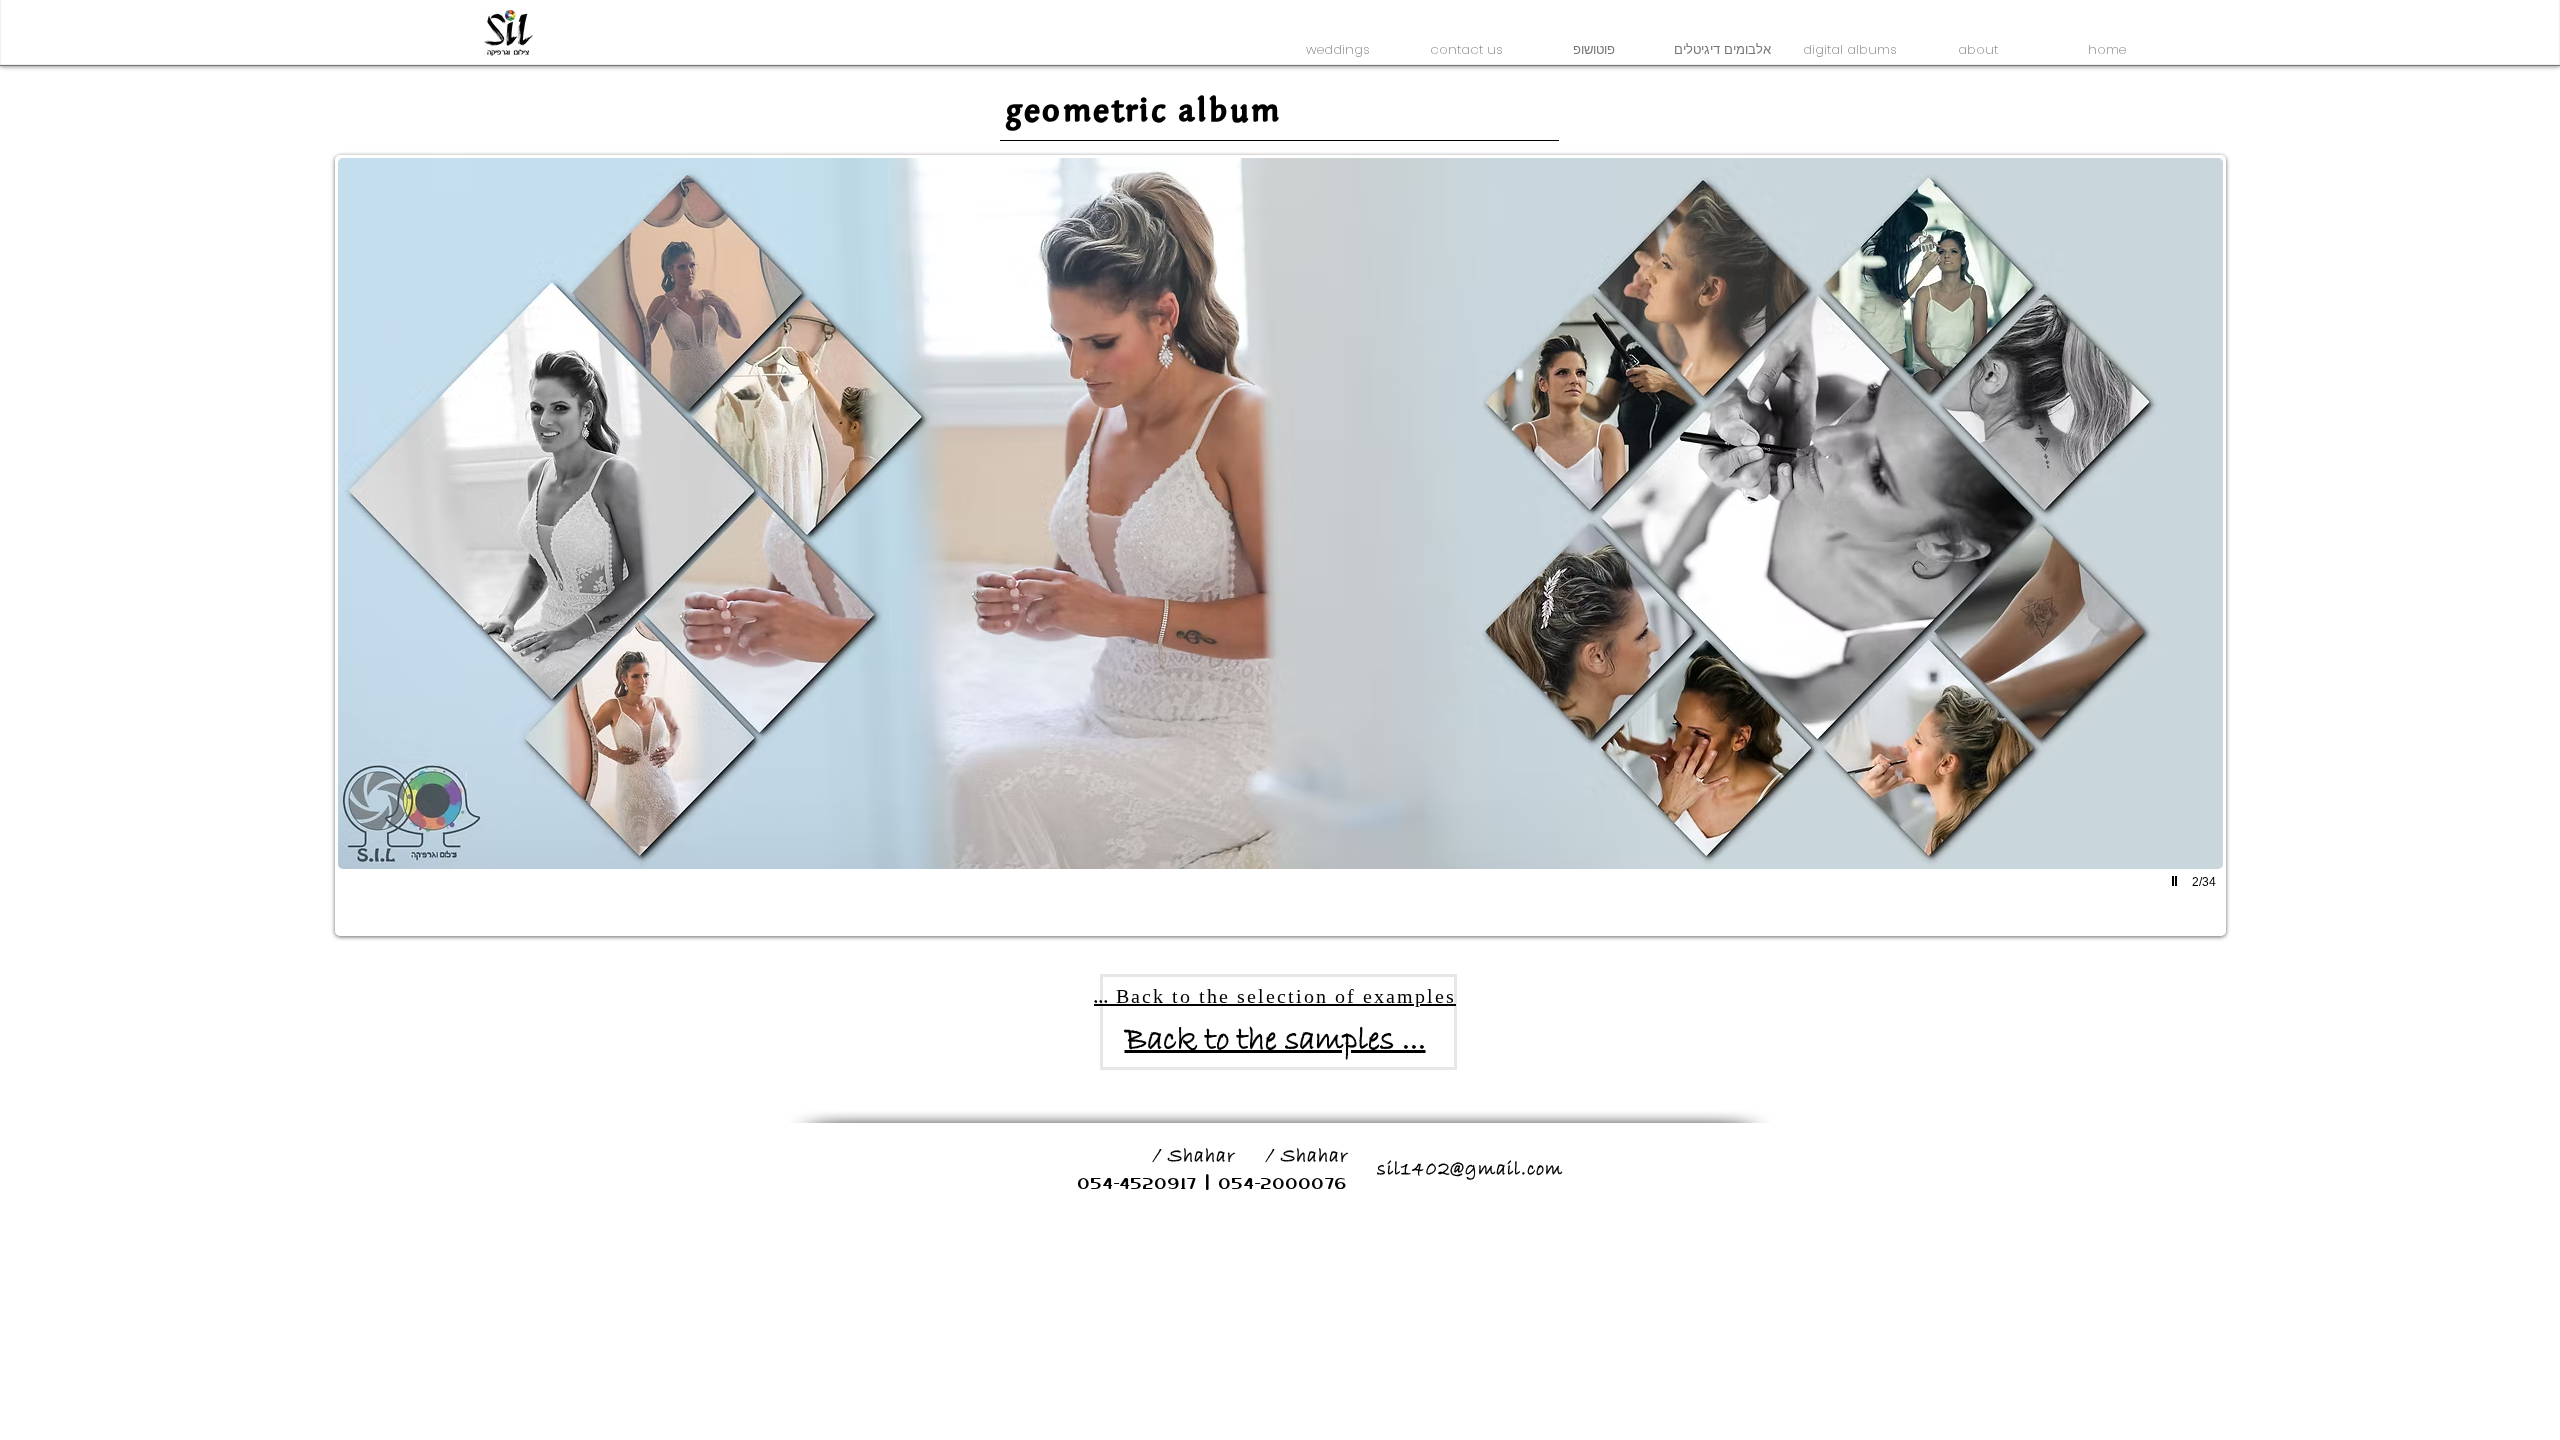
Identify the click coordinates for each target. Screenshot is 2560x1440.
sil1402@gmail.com (1470, 1169)
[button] (1338, 41)
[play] (2177, 881)
